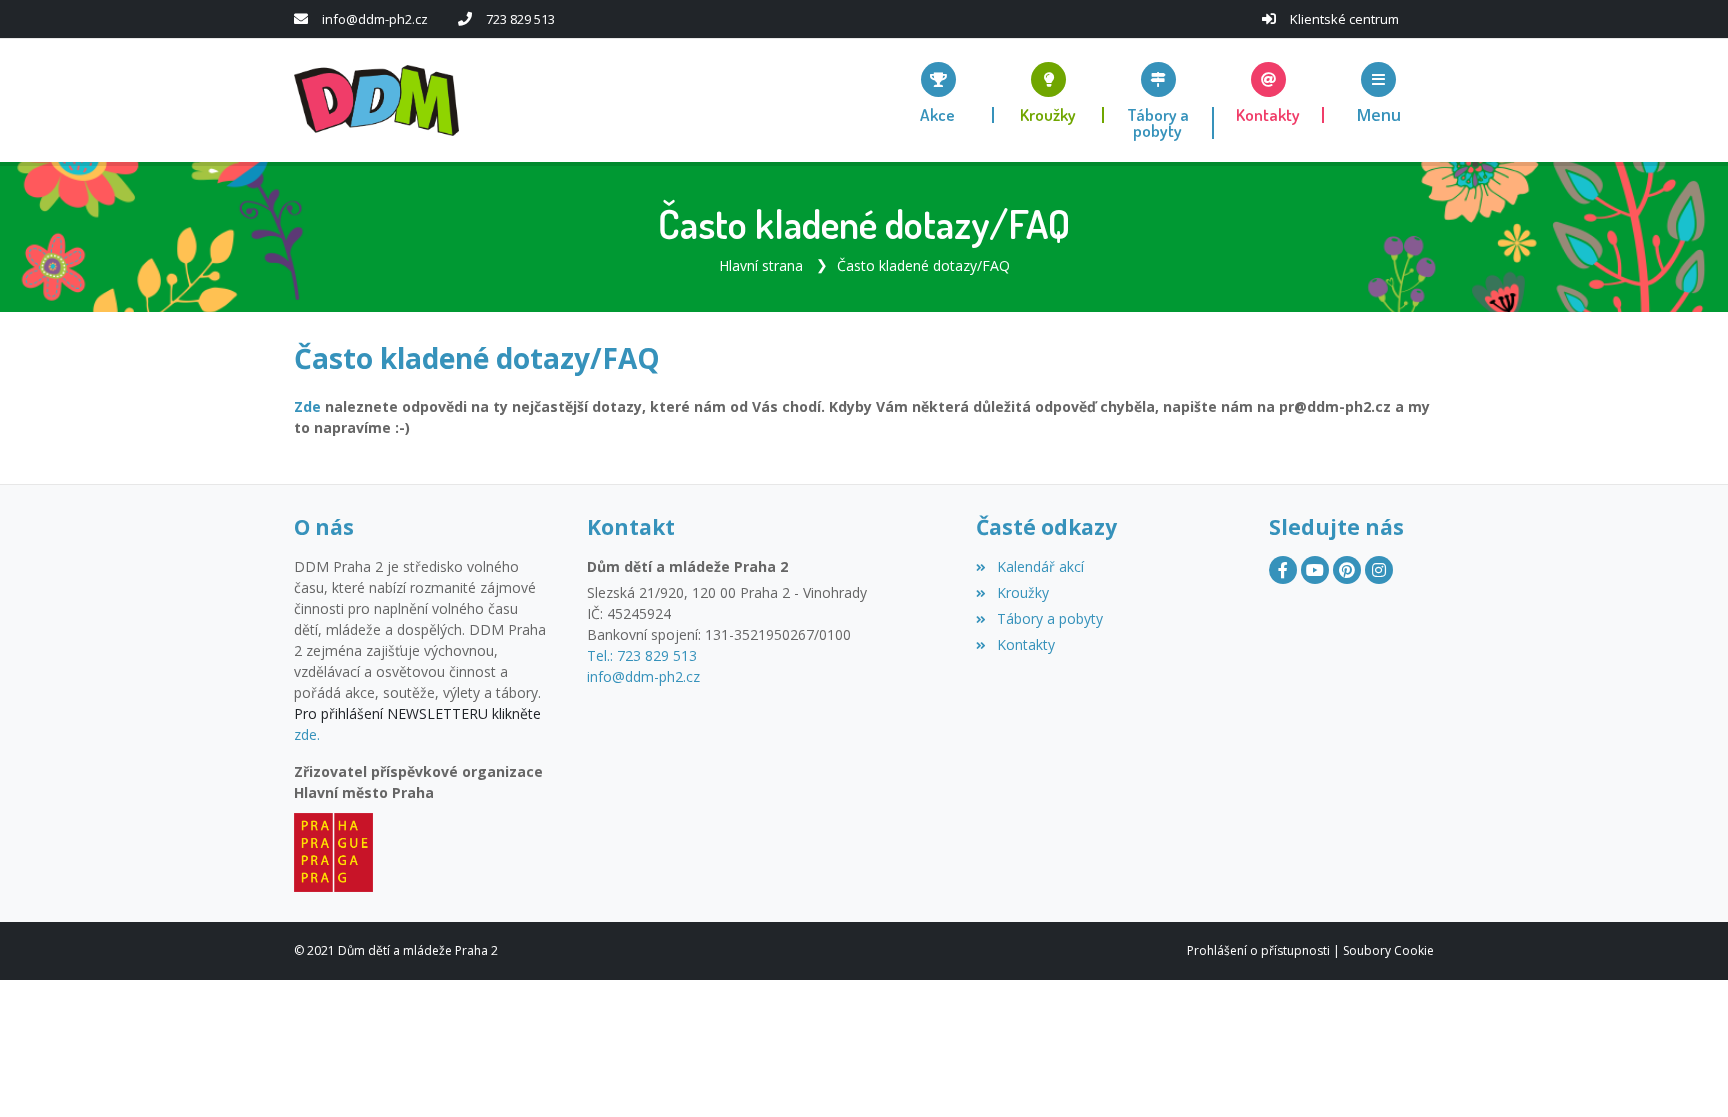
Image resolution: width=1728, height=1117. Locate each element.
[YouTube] (1315, 570)
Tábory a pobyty (1049, 618)
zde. (307, 734)
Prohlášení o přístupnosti (1258, 950)
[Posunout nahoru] (1683, 1072)
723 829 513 (520, 19)
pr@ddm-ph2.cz (1335, 406)
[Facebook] (1283, 570)
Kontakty (1025, 644)
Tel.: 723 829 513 (642, 655)
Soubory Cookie (1388, 950)
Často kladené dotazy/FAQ (923, 265)
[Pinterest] (1347, 570)
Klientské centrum (1344, 19)
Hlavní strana (761, 265)
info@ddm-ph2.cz (375, 19)
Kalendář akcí (1040, 566)
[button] (1379, 92)
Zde (307, 406)
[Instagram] (1379, 570)
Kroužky (1022, 592)
